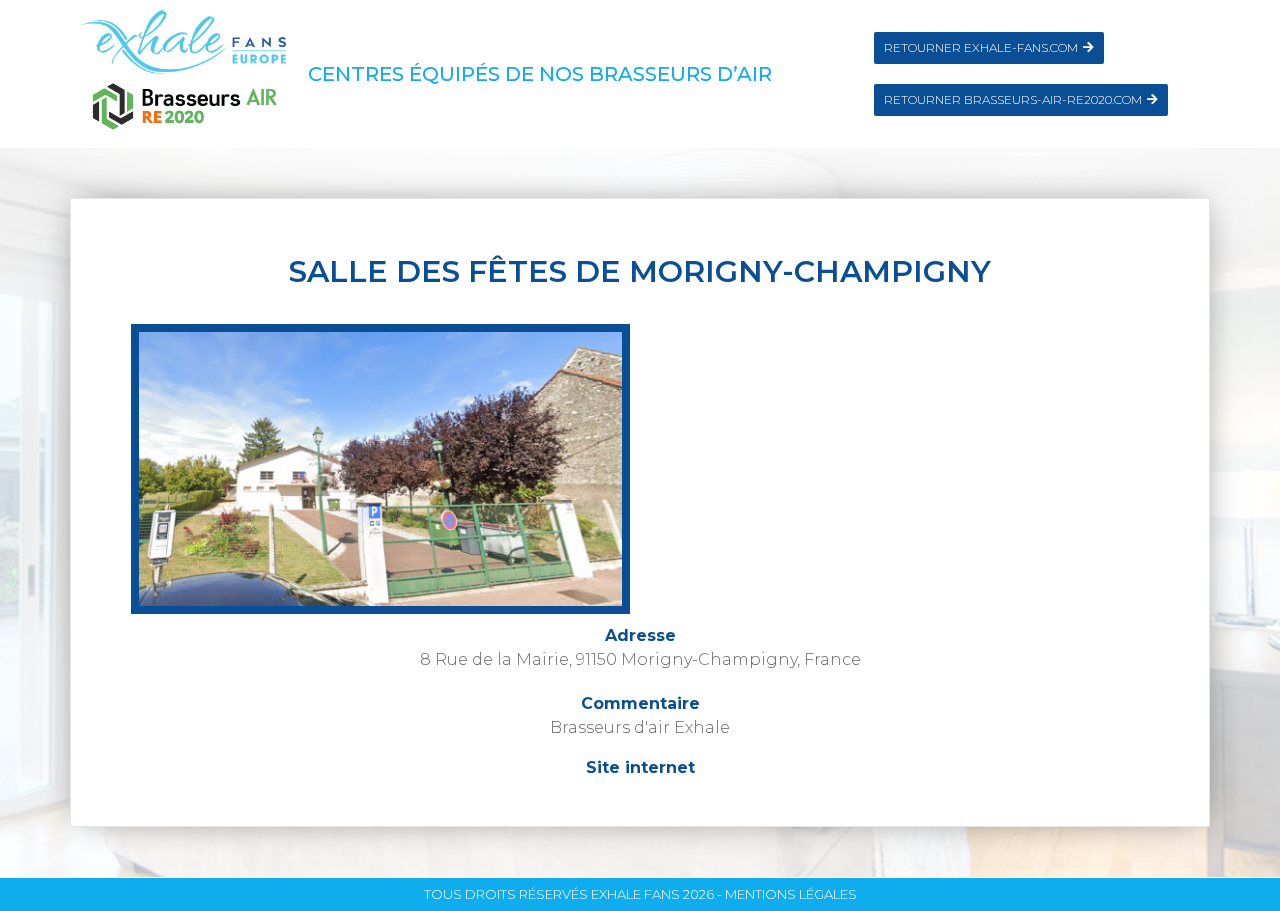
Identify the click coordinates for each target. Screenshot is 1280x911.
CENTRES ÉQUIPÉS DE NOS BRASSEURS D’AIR (540, 74)
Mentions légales (791, 894)
